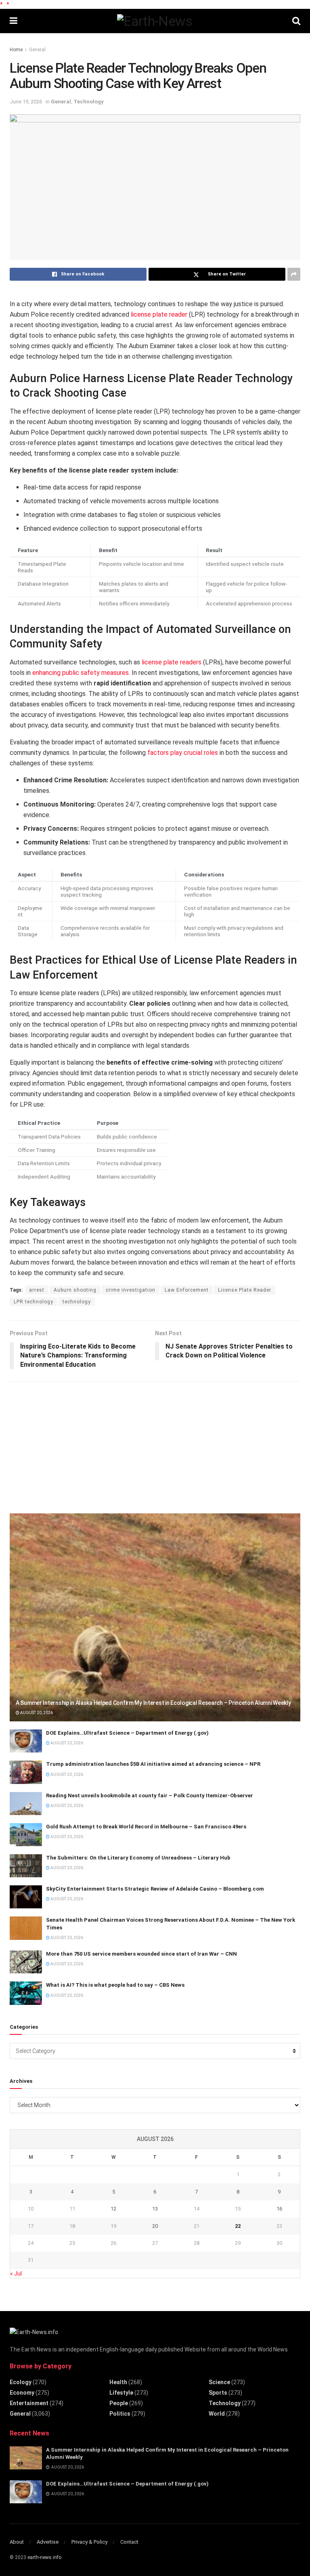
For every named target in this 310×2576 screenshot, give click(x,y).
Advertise (48, 2542)
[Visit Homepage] (155, 21)
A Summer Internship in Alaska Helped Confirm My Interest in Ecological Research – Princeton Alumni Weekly (153, 1703)
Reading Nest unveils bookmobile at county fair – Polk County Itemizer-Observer (150, 1795)
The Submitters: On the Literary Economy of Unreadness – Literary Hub (138, 1858)
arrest (37, 1290)
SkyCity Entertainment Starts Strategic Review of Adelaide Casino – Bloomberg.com (155, 1889)
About (17, 2542)
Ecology (21, 2382)
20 (155, 2226)
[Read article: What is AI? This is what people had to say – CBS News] (26, 1993)
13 (155, 2209)
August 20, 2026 (36, 1713)
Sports (218, 2393)
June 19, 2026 (26, 102)
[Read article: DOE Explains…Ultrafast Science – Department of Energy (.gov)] (26, 1741)
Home (16, 50)
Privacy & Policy (89, 2542)
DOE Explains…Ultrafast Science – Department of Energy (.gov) (127, 1733)
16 (279, 2209)
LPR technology (34, 1302)
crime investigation (131, 1290)
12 (113, 2209)
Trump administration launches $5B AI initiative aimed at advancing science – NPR (153, 1764)
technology (77, 1302)
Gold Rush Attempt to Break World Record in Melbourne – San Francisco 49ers (146, 1827)
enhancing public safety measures (81, 673)
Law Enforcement (187, 1290)
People (119, 2403)
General (37, 50)
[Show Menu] (14, 21)
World (217, 2414)
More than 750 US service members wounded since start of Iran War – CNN (141, 1954)
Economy (22, 2393)
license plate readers (172, 662)
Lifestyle (121, 2393)
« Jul (16, 2273)
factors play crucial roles (183, 753)
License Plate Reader (245, 1290)
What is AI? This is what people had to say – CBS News (115, 1985)
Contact (129, 2542)
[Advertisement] (70, 1444)
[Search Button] (296, 21)
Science (219, 2382)
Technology (89, 102)
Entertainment (29, 2403)
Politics (120, 2414)
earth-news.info (44, 2557)
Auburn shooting (75, 1290)
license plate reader (159, 314)
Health (118, 2382)
